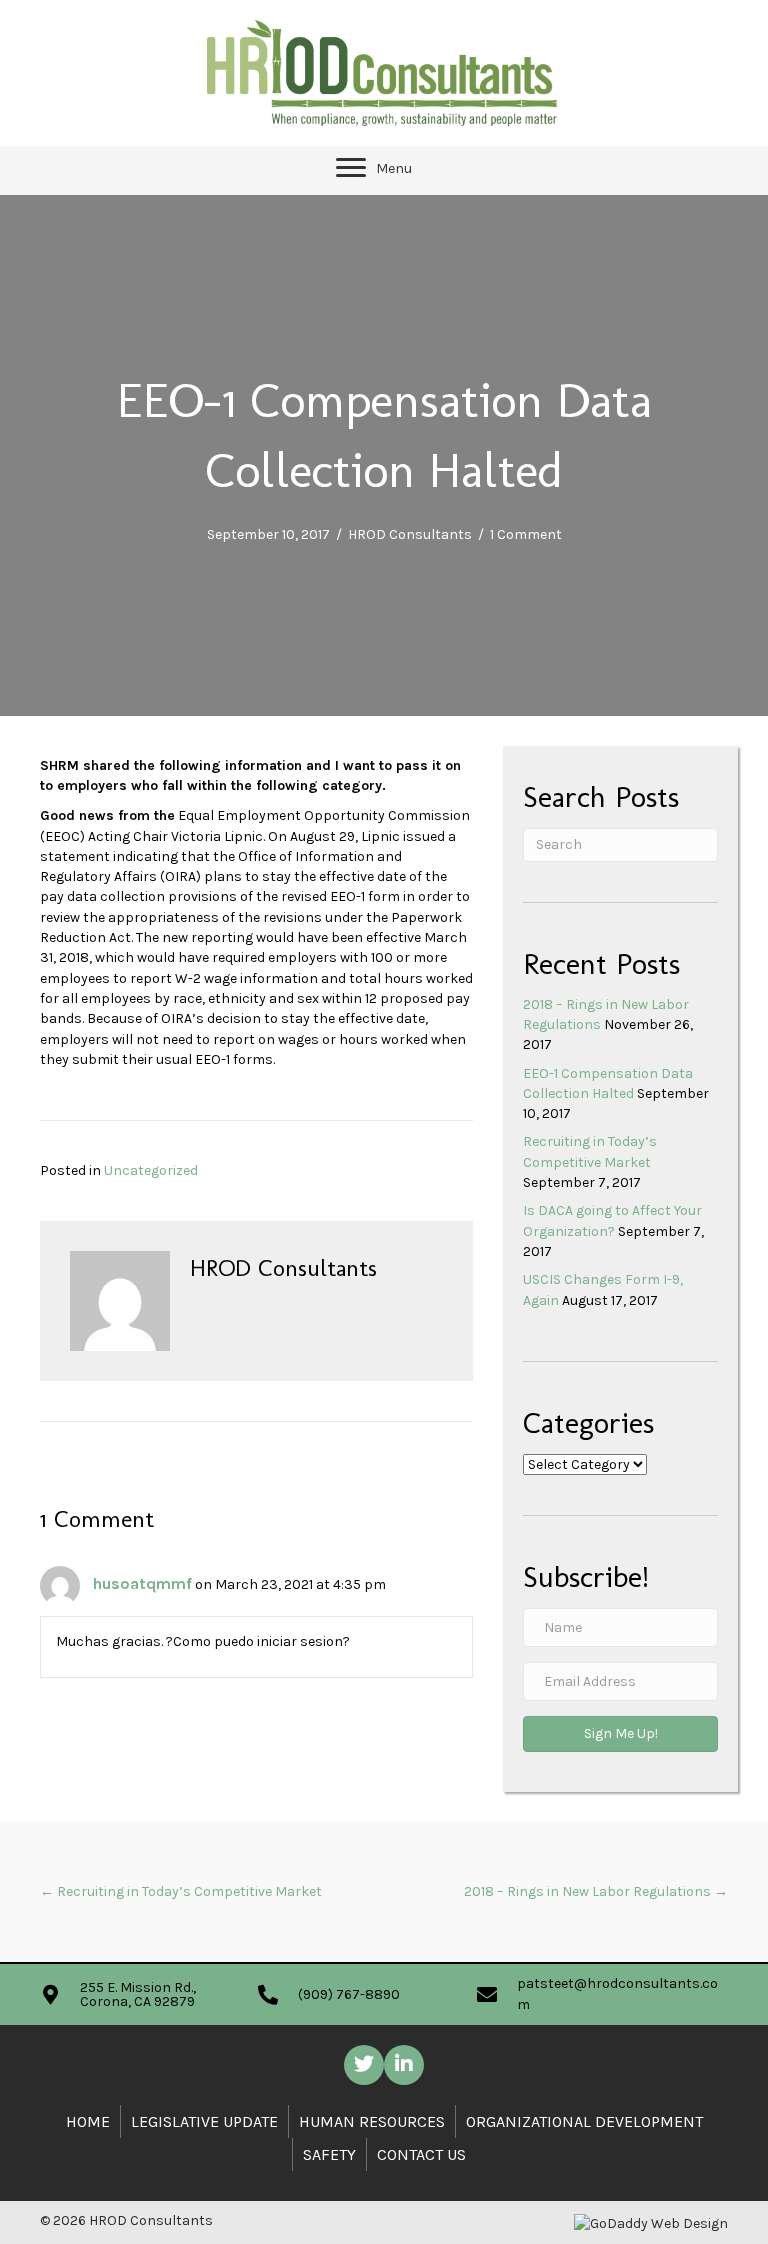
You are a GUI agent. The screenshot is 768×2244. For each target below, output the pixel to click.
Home (88, 2121)
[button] (351, 168)
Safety (329, 2154)
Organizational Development (584, 2121)
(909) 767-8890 (349, 1994)
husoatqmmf (142, 1583)
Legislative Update (204, 2121)
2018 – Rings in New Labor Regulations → (596, 1891)
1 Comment (526, 534)
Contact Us (421, 2154)
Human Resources (372, 2121)
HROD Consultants (410, 534)
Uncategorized (151, 1170)
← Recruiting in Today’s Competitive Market (181, 1891)
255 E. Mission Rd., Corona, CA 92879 (138, 1994)
